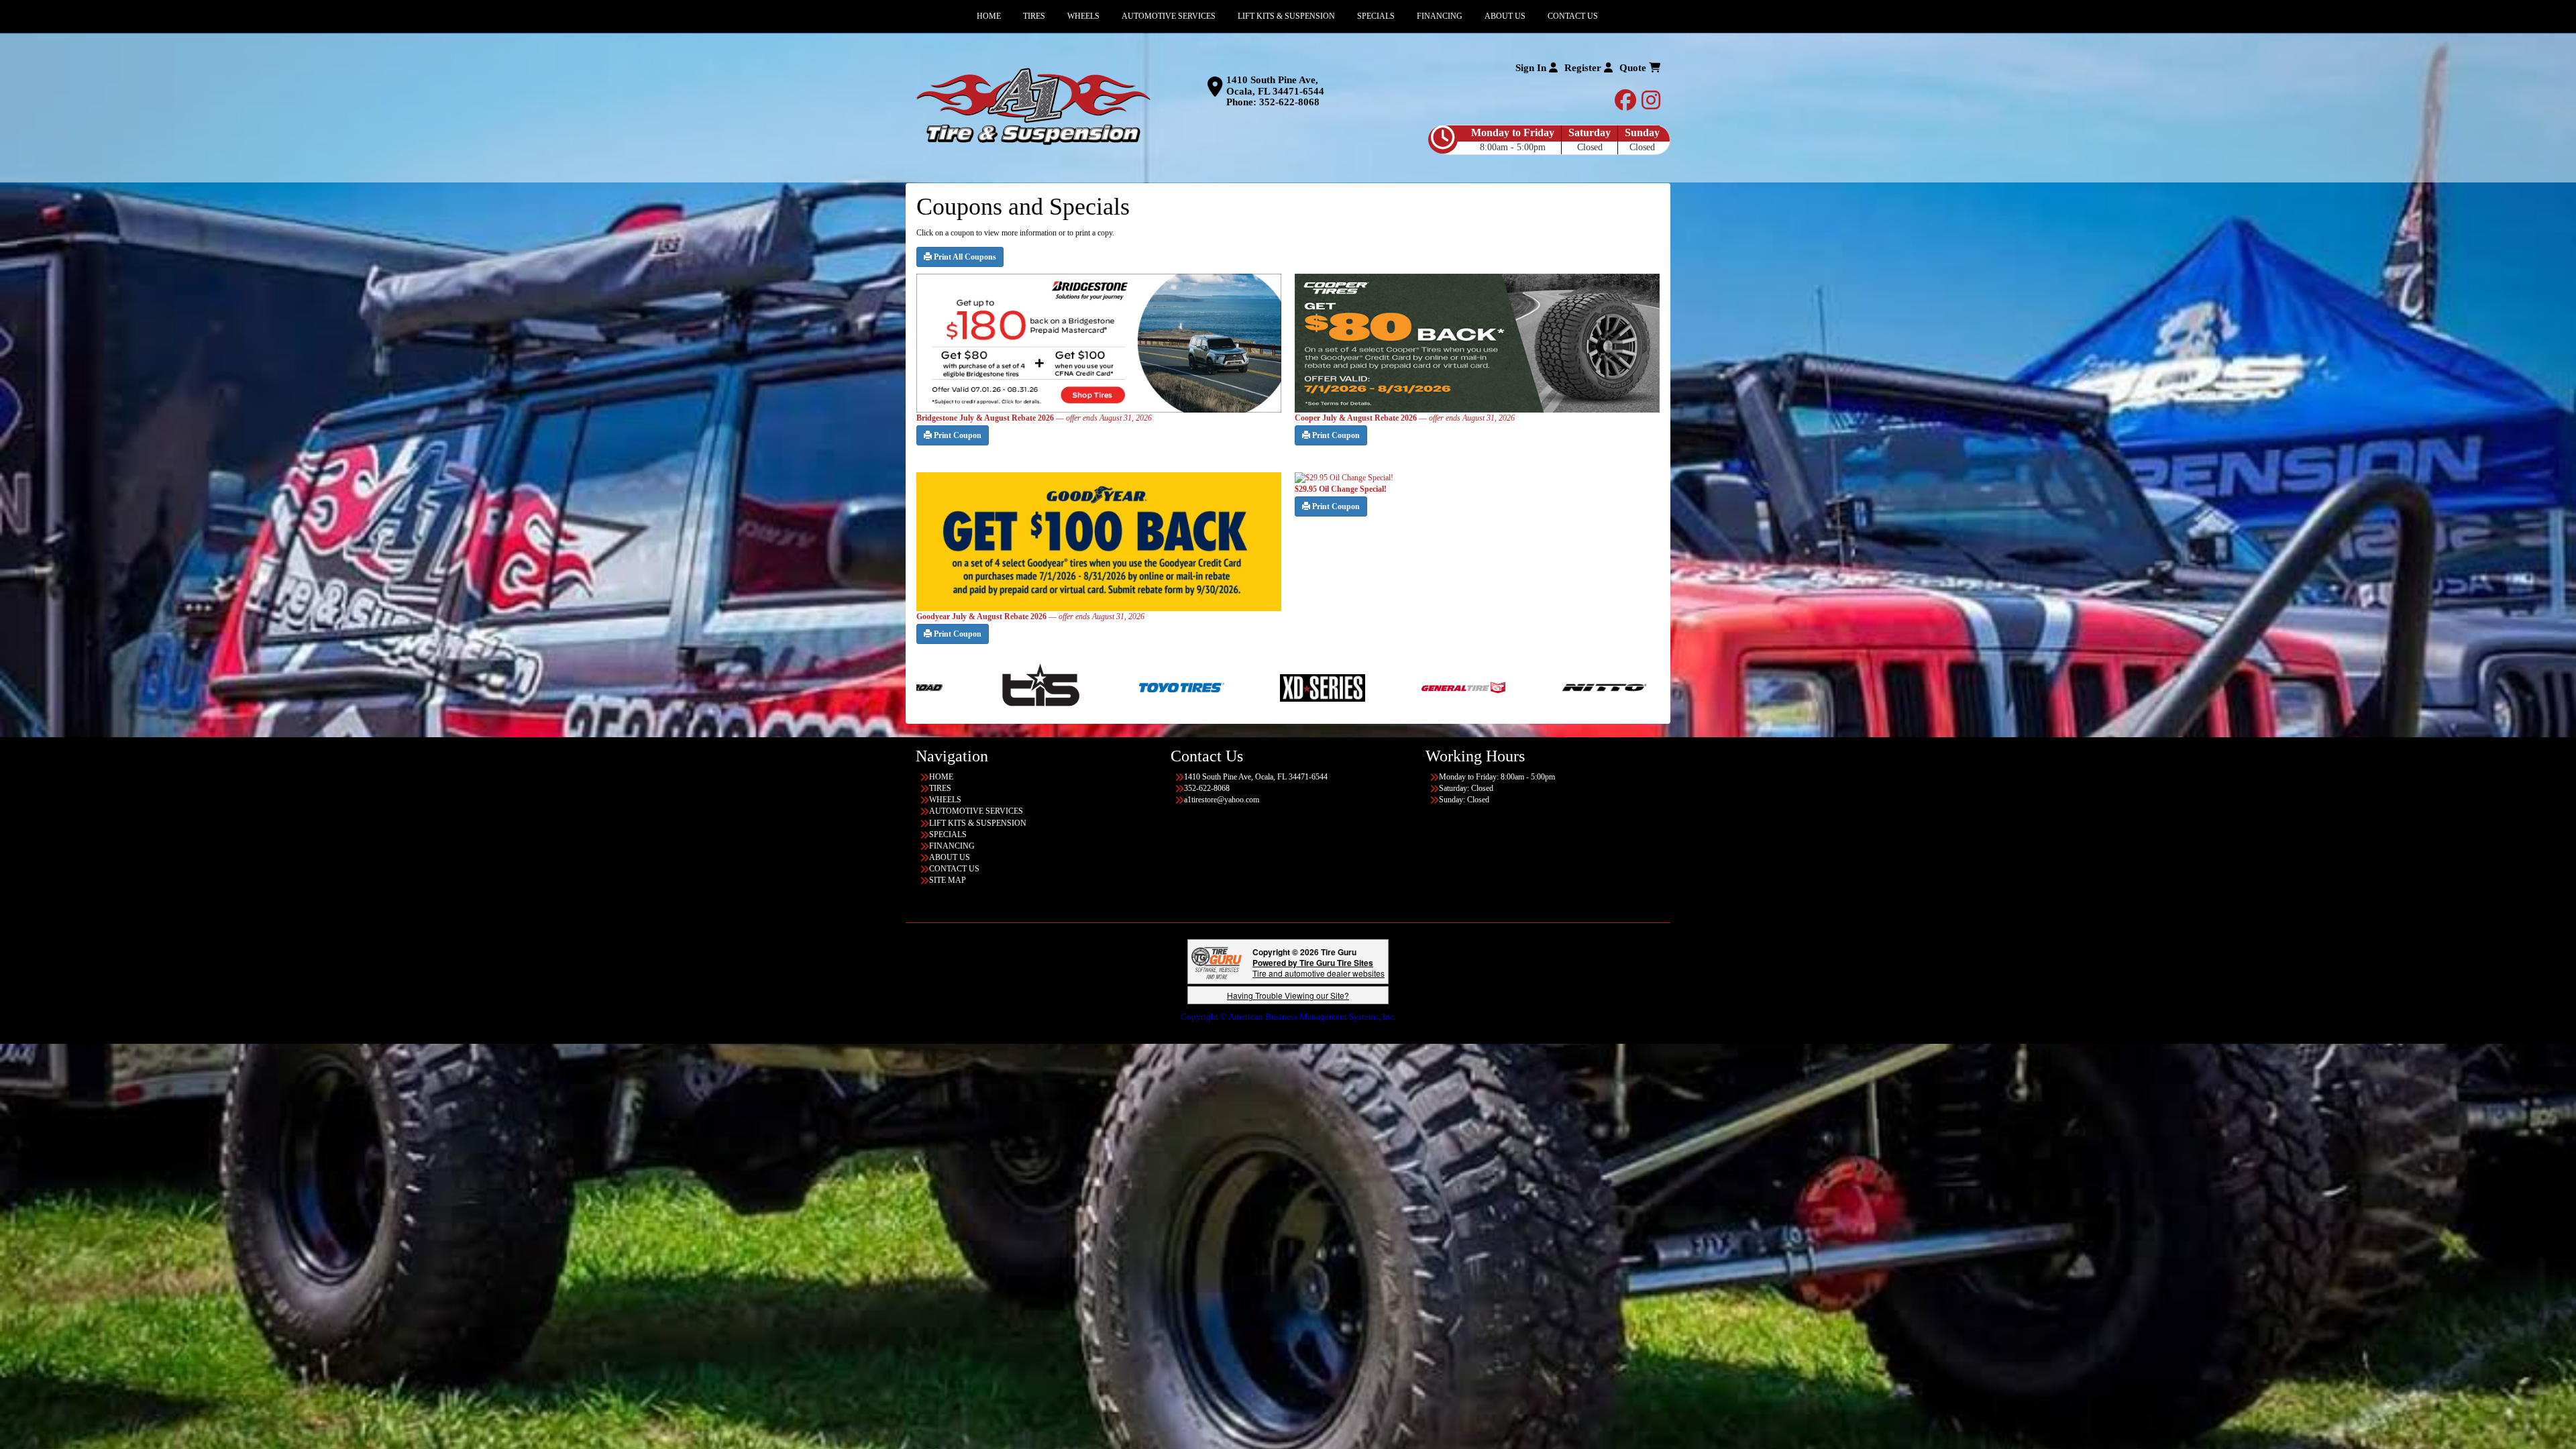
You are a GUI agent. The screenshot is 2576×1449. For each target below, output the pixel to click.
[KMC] (1581, 687)
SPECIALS (948, 835)
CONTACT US (954, 869)
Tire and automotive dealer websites (1319, 968)
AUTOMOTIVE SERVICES (976, 811)
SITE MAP (948, 880)
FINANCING (952, 846)
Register (1584, 68)
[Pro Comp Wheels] (1117, 687)
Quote (1634, 68)
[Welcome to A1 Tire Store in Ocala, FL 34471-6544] (1033, 107)
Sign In (1532, 68)
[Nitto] (976, 687)
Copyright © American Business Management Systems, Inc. (1288, 1017)
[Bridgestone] (1440, 687)
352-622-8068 (1289, 102)
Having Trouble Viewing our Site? (1288, 995)
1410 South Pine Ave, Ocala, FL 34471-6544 (1275, 86)
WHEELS (945, 800)
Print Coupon (957, 435)
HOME (941, 777)
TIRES (940, 788)
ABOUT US (950, 857)
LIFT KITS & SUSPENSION (978, 823)
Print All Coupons (964, 257)
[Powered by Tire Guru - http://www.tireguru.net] (1217, 962)
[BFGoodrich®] (1299, 687)
